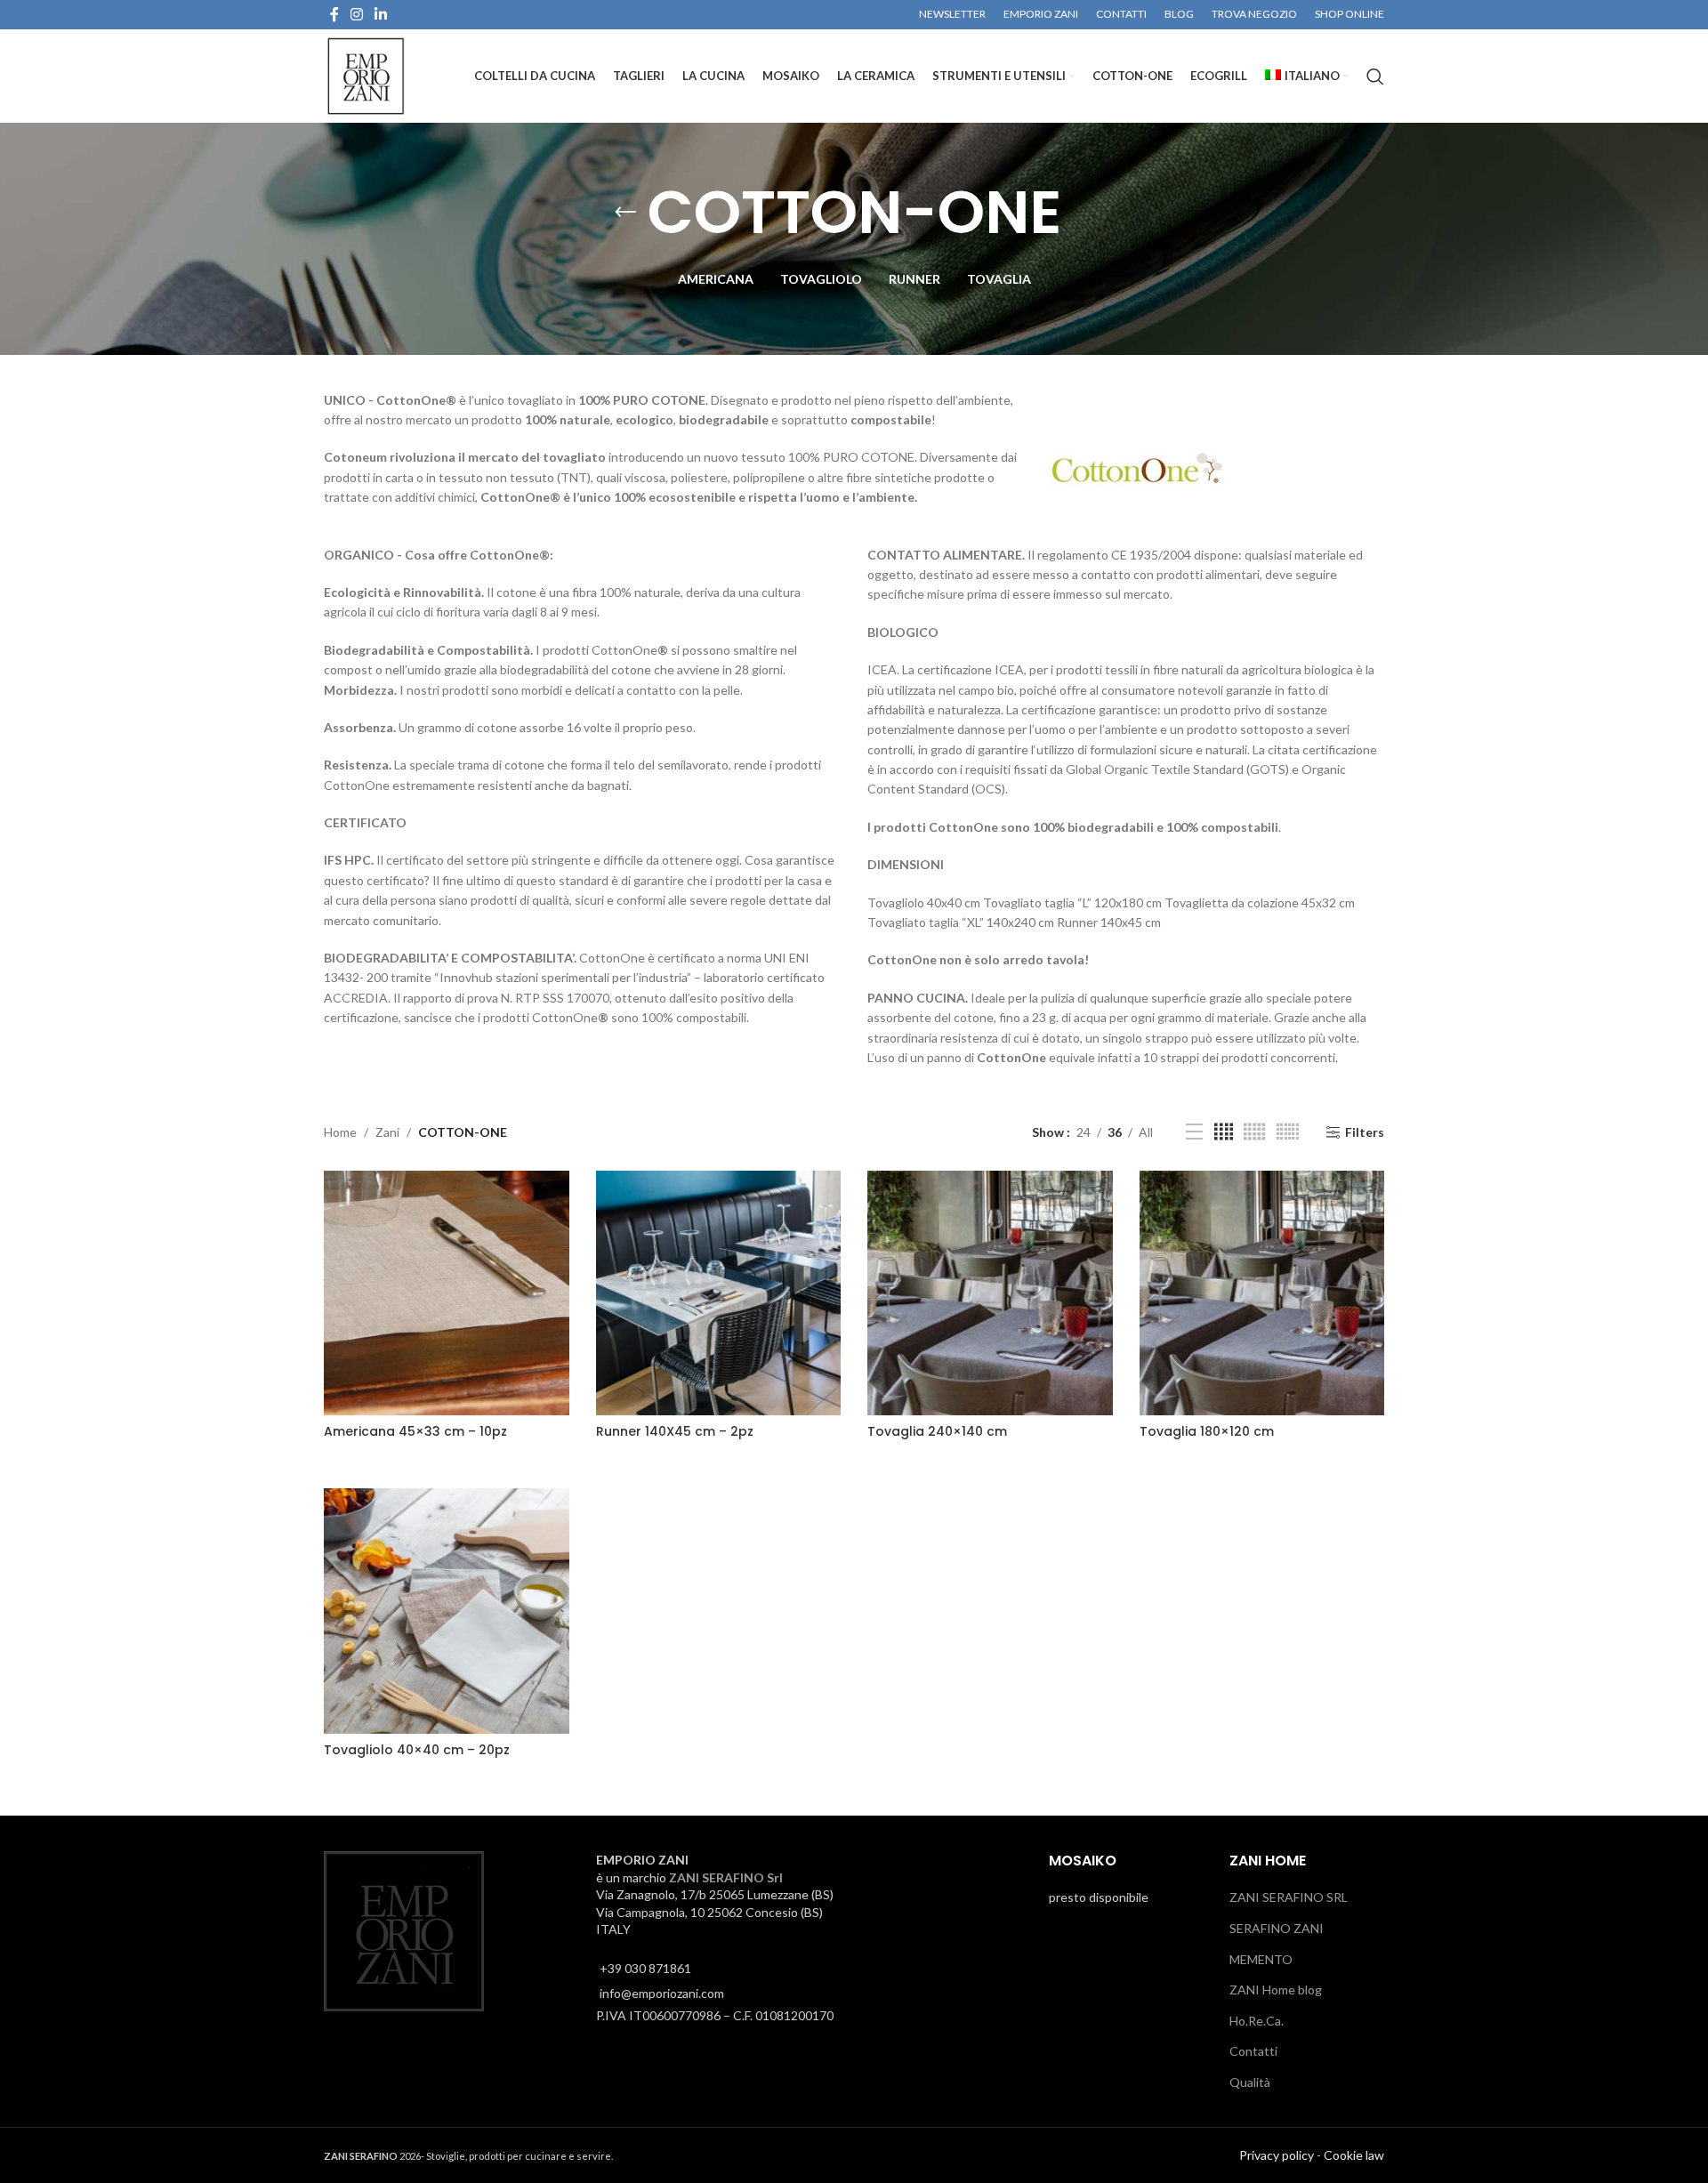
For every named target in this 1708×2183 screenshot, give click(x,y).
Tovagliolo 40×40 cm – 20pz (417, 1750)
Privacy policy (1277, 2154)
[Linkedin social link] (381, 14)
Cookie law (1354, 2154)
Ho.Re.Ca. (1257, 2020)
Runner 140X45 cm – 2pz (675, 1431)
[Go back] (625, 213)
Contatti (1253, 2051)
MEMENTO (1261, 1958)
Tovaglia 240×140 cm (937, 1431)
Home (340, 1132)
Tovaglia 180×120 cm (1207, 1431)
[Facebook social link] (334, 14)
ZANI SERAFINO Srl (726, 1877)
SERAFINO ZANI (1277, 1928)
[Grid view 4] (1224, 1132)
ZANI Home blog (1276, 1990)
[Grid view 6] (1288, 1132)
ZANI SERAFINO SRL (1289, 1897)
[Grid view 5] (1254, 1132)
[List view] (1194, 1132)
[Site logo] (366, 74)
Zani (387, 1132)
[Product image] (447, 1293)
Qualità (1250, 2082)
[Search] (1375, 77)
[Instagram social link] (356, 14)
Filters (1365, 1132)
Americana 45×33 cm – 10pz (415, 1431)
